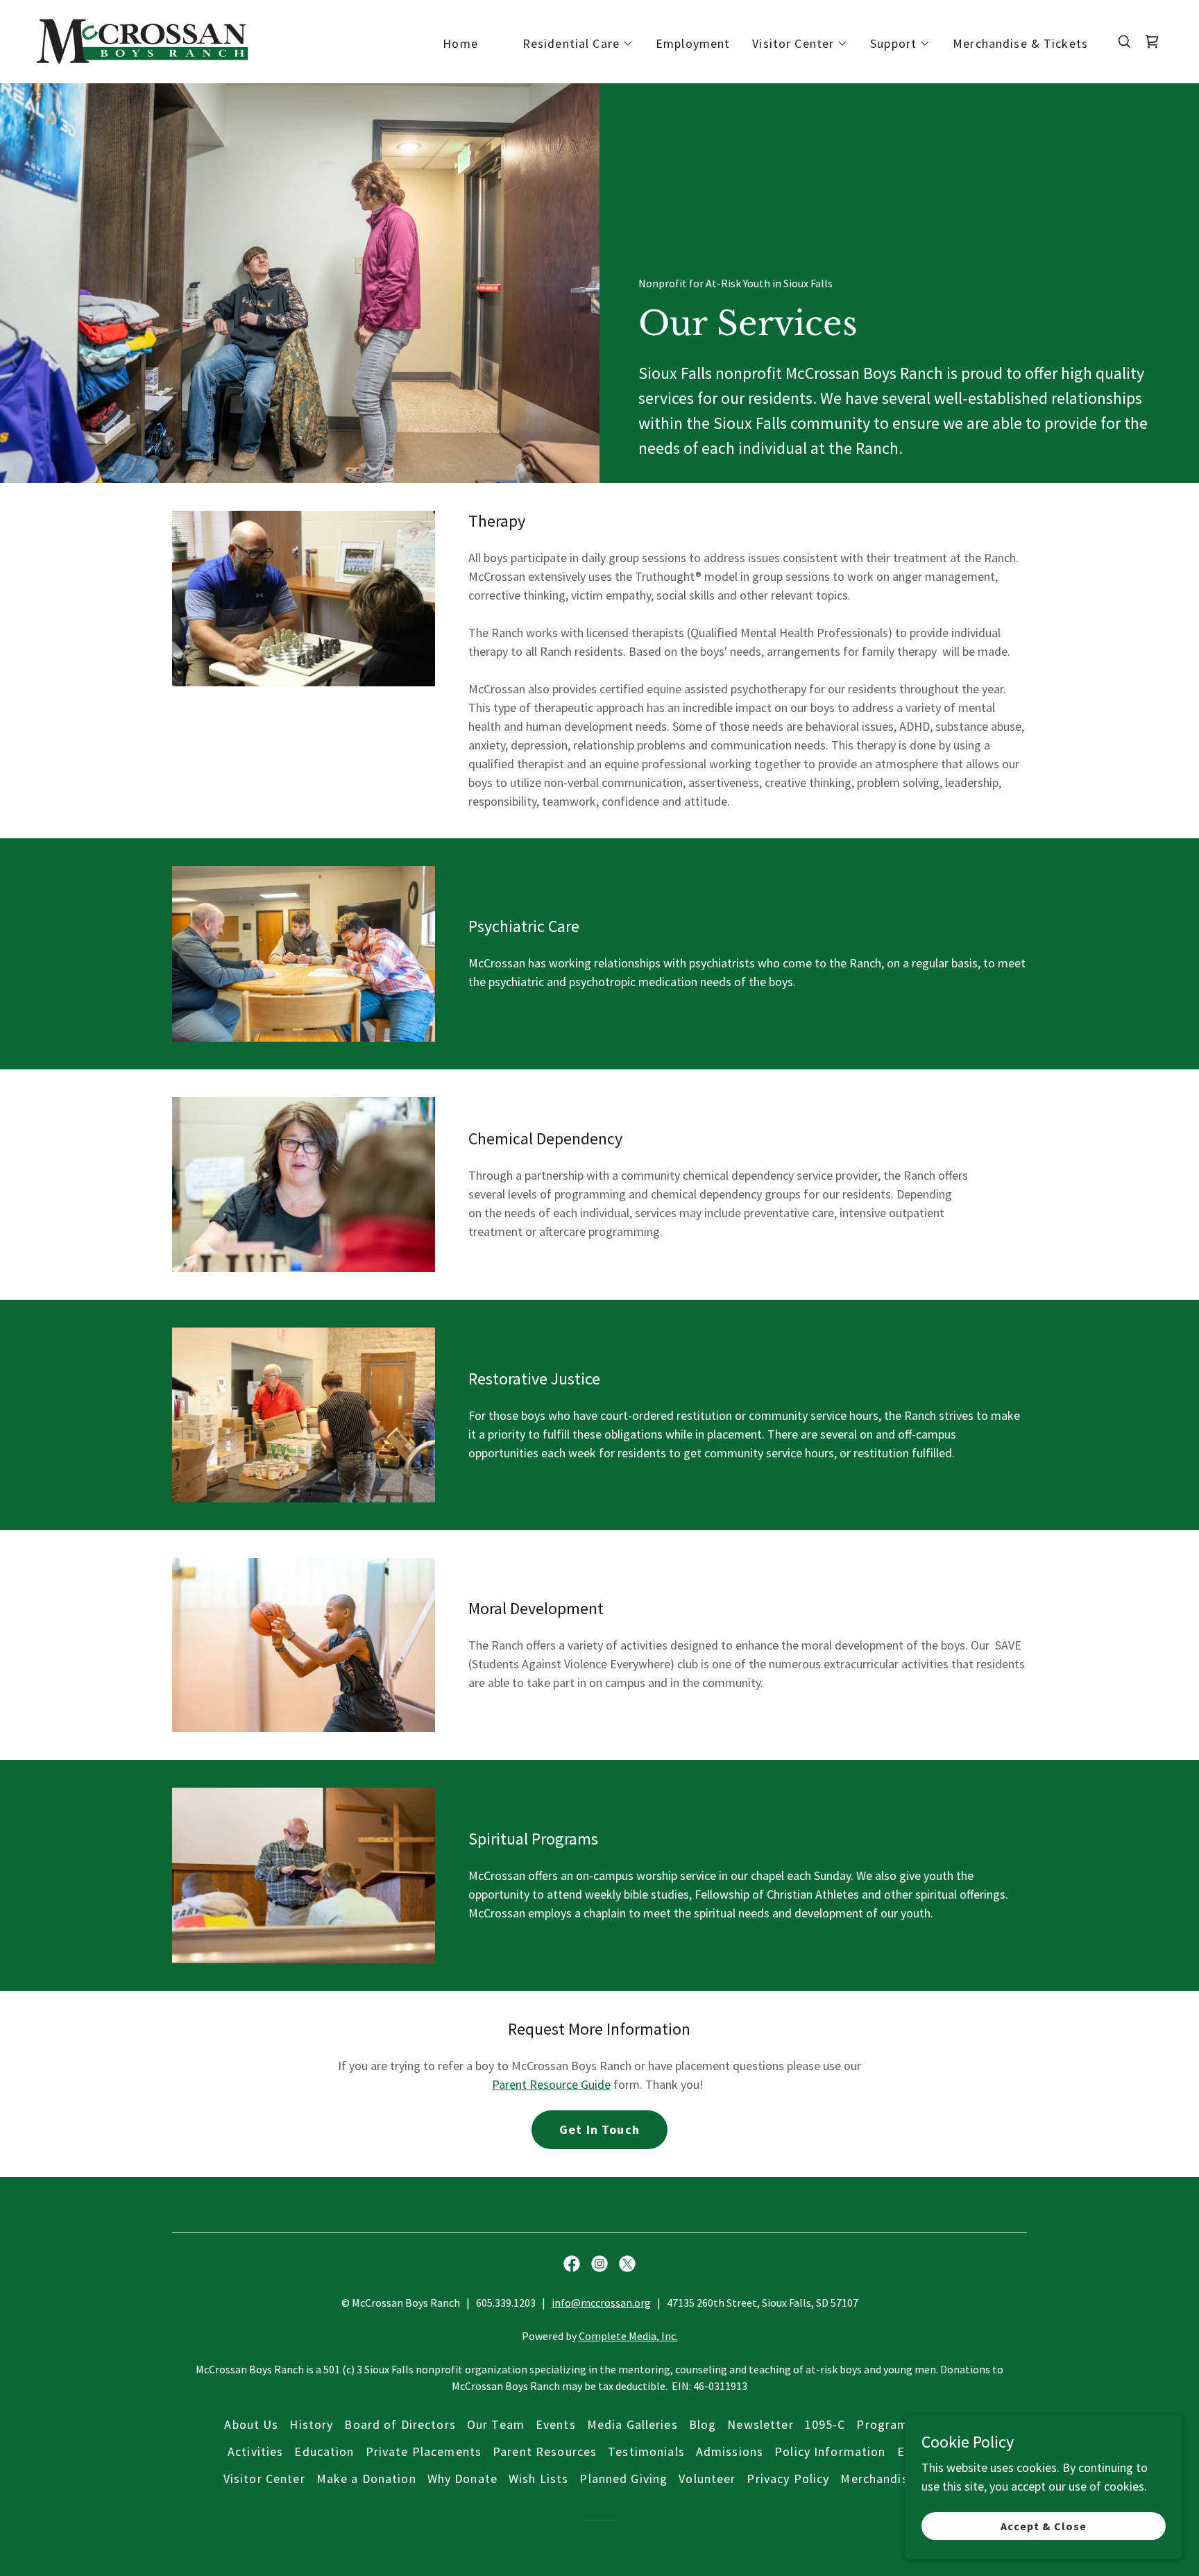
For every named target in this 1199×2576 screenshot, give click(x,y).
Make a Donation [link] (366, 2478)
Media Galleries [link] (632, 2424)
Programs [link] (885, 2424)
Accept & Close (1044, 2526)
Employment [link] (693, 43)
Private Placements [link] (424, 2451)
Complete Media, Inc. (628, 2336)
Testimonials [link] (646, 2451)
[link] (142, 40)
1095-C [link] (825, 2424)
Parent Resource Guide (551, 2084)
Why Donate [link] (462, 2478)
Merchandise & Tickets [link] (1020, 43)
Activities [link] (255, 2451)
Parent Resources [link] (545, 2451)
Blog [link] (703, 2424)
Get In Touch (599, 2129)
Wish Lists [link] (538, 2478)
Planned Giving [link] (623, 2478)
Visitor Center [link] (264, 2478)
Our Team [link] (496, 2424)
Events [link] (556, 2424)
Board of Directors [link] (400, 2424)
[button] (578, 44)
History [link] (311, 2424)
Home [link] (460, 43)
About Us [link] (251, 2424)
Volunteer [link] (707, 2478)
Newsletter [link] (760, 2424)
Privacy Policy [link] (788, 2478)
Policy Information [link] (830, 2451)
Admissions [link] (730, 2451)
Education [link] (324, 2451)
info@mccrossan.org (601, 2303)
